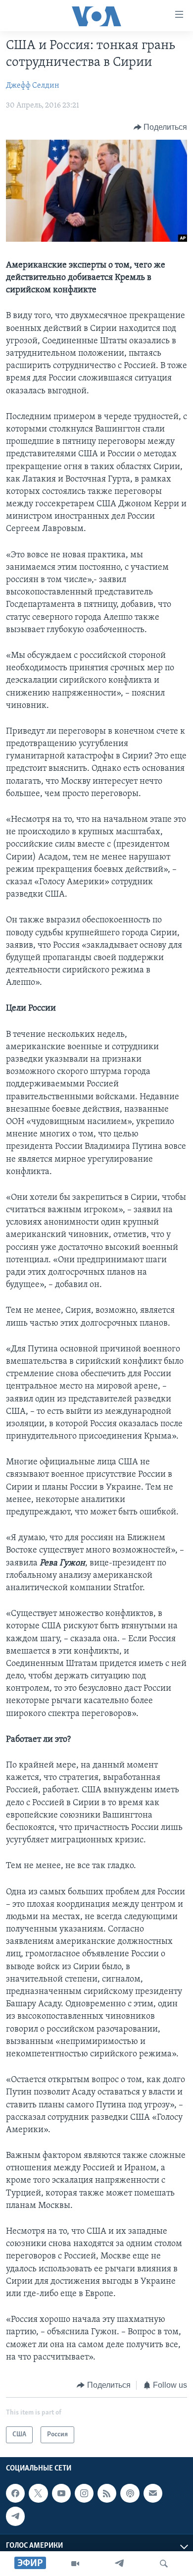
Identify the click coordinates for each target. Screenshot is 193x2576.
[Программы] (75, 2564)
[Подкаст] (130, 2493)
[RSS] (107, 2493)
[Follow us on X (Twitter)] (38, 2493)
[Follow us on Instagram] (84, 2493)
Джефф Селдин (33, 86)
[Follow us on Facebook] (15, 2493)
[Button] (161, 127)
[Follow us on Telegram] (15, 2517)
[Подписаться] (153, 2493)
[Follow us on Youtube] (61, 2493)
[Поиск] (164, 2564)
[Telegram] (119, 2564)
